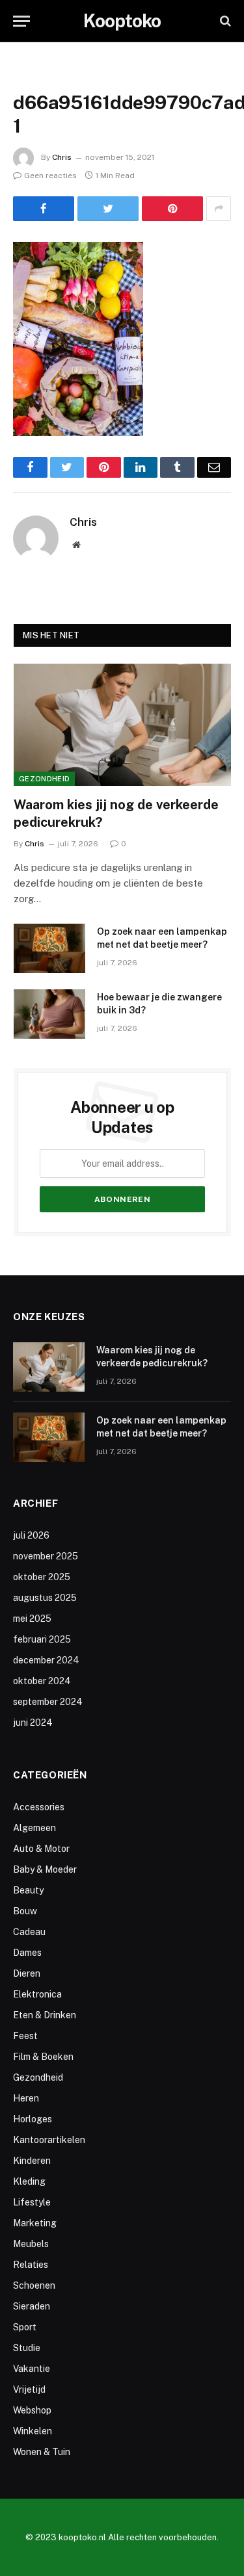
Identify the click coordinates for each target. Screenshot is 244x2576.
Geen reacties (50, 176)
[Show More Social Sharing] (219, 209)
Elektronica (37, 1994)
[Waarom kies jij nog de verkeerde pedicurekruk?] (122, 725)
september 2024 (48, 1702)
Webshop (32, 2410)
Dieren (27, 1973)
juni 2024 (33, 1723)
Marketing (35, 2223)
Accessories (39, 1807)
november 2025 (46, 1556)
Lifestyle (32, 2202)
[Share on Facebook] (44, 209)
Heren (26, 2098)
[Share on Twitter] (108, 209)
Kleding (29, 2181)
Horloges (33, 2119)
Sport (25, 2327)
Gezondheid (44, 779)
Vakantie (32, 2369)
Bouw (25, 1911)
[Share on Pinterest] (172, 209)
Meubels (31, 2244)
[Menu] (21, 21)
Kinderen (32, 2161)
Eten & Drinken (45, 2015)
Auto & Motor (41, 1849)
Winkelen (33, 2431)
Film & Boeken (43, 2057)
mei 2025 (32, 1619)
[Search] (224, 21)
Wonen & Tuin (42, 2452)
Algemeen (34, 1828)
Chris (62, 157)
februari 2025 (42, 1639)
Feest (25, 2036)
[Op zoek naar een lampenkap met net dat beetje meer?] (49, 948)
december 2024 (46, 1660)
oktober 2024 (42, 1681)
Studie (27, 2348)
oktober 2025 (42, 1577)
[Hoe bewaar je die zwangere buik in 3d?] (49, 1014)
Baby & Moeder (45, 1869)
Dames (27, 1953)
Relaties (31, 2265)
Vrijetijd (29, 2389)
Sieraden (32, 2306)
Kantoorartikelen (49, 2140)
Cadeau (29, 1932)
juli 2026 (31, 1535)
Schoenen (34, 2285)
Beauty (28, 1890)
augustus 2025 (45, 1598)
